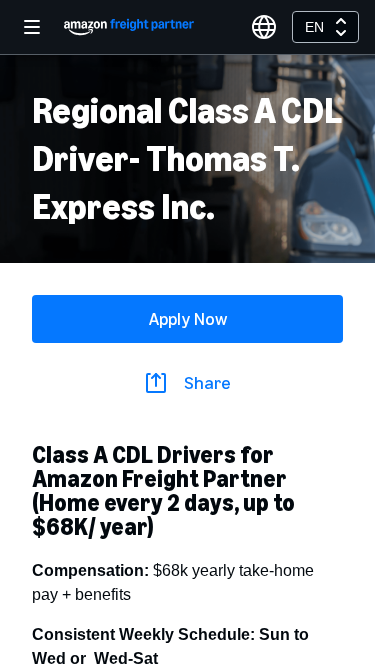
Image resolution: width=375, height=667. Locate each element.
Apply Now (188, 319)
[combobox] (325, 27)
